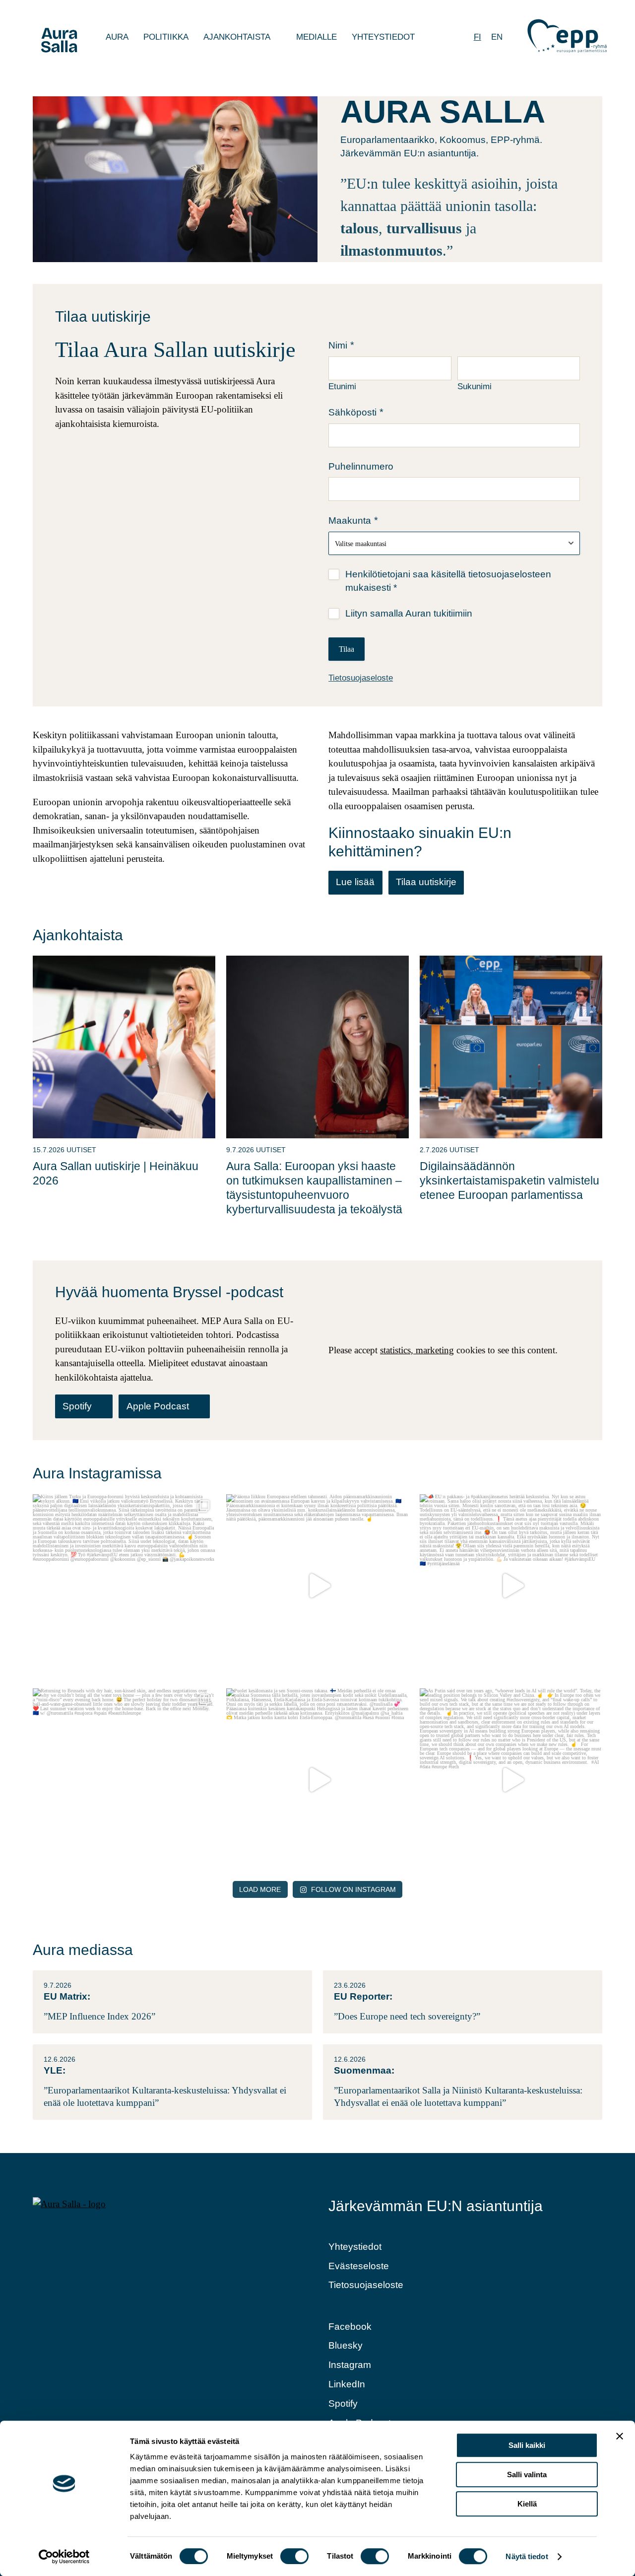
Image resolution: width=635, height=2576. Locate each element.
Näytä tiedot (527, 2556)
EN (497, 37)
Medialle (317, 37)
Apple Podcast (158, 1406)
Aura (117, 37)
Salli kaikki (527, 2445)
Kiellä (527, 2504)
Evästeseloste (359, 2266)
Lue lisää (355, 882)
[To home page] (59, 42)
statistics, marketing (417, 1350)
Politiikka (166, 37)
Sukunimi (475, 386)
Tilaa (347, 649)
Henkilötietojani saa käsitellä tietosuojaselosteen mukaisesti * (448, 581)
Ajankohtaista (237, 37)
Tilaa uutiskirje (426, 882)
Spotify (77, 1406)
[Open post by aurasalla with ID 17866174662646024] (124, 1780)
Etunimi (342, 386)
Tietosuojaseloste (361, 678)
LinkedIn (347, 2384)
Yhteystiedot (383, 37)
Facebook (350, 2327)
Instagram (350, 2365)
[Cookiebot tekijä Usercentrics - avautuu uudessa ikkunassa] (64, 2557)
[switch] (294, 2556)
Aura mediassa (85, 1950)
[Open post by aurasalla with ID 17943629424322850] (124, 1586)
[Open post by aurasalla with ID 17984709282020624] (511, 1780)
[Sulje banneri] (620, 2436)
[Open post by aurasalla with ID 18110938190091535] (317, 1586)
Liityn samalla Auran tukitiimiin (409, 613)
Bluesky (346, 2345)
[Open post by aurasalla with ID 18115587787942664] (511, 1586)
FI (477, 37)
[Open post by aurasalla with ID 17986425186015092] (317, 1780)
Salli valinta (527, 2474)
